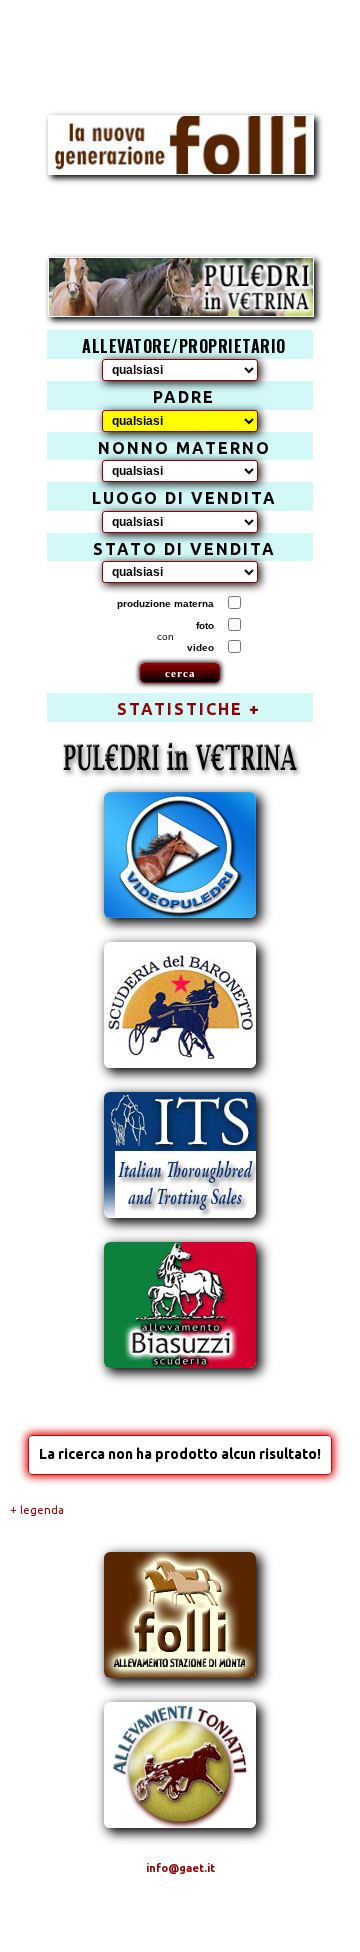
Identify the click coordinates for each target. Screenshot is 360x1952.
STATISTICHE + (189, 709)
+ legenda (37, 1510)
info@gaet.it (180, 1868)
